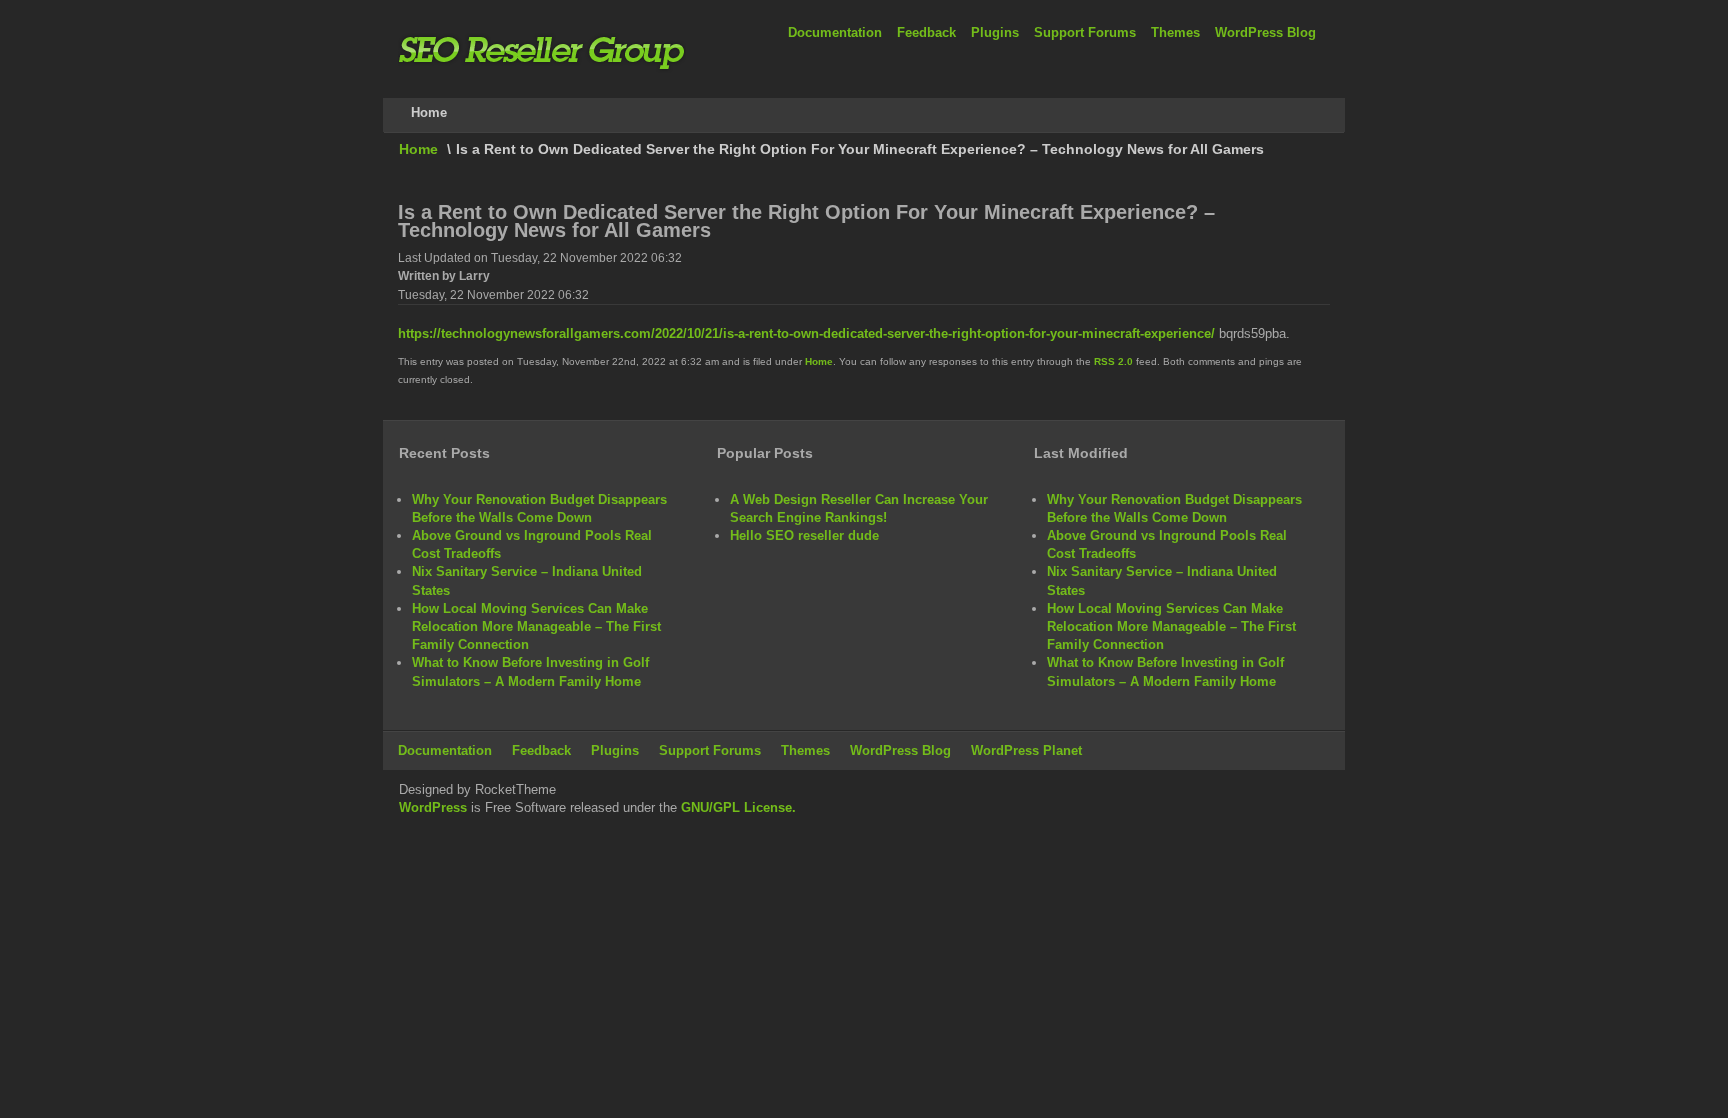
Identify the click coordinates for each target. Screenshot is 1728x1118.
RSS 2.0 (1113, 361)
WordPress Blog (1265, 32)
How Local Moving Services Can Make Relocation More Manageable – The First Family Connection (536, 626)
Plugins (995, 32)
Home (418, 149)
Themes (1175, 32)
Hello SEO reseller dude (804, 535)
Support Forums (1085, 32)
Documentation (835, 32)
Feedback (926, 32)
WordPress (433, 807)
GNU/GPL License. (738, 807)
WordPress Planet (1026, 750)
